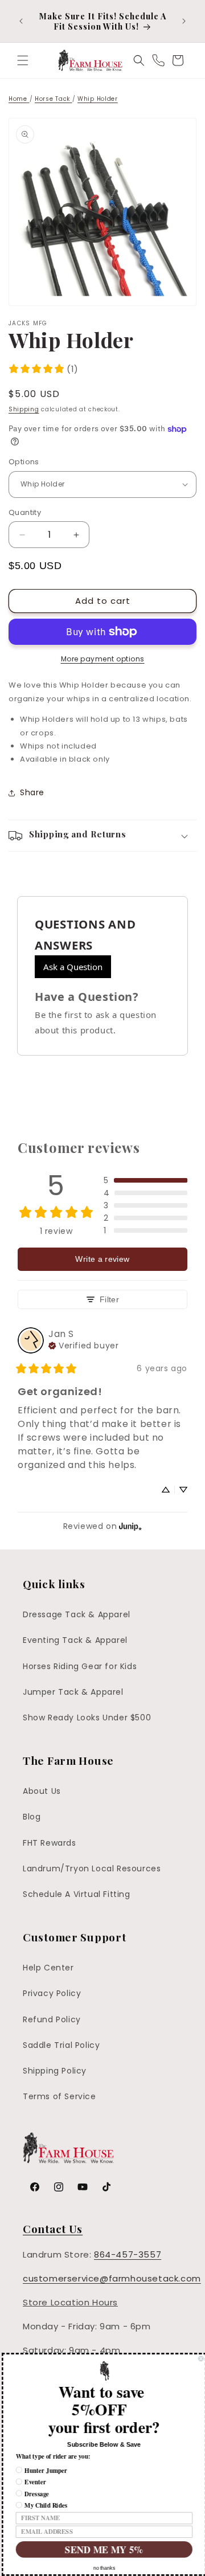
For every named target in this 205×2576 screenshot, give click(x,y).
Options (24, 462)
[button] (23, 60)
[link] (43, 369)
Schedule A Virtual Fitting (77, 1894)
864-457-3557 (128, 2254)
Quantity (25, 512)
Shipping (24, 409)
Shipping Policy (55, 2071)
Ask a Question (73, 967)
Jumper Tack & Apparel (73, 1692)
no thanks (102, 2568)
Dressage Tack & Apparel (77, 1614)
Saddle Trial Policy (61, 2045)
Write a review (102, 1259)
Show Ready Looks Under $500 (87, 1718)
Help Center (48, 1968)
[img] (83, 1344)
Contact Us (53, 2229)
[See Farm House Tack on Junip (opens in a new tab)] (130, 1526)
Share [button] (32, 792)
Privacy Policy (52, 1993)
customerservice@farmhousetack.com (112, 2278)
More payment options (103, 659)
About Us (42, 1791)
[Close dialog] (199, 2359)
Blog (32, 1817)
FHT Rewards (50, 1843)
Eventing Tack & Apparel (75, 1640)
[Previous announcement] (21, 21)
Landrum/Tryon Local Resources (92, 1868)
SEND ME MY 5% (102, 2549)
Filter (109, 1299)
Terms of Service (60, 2096)
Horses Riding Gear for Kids (80, 1666)
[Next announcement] (184, 21)
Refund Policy (52, 2019)
